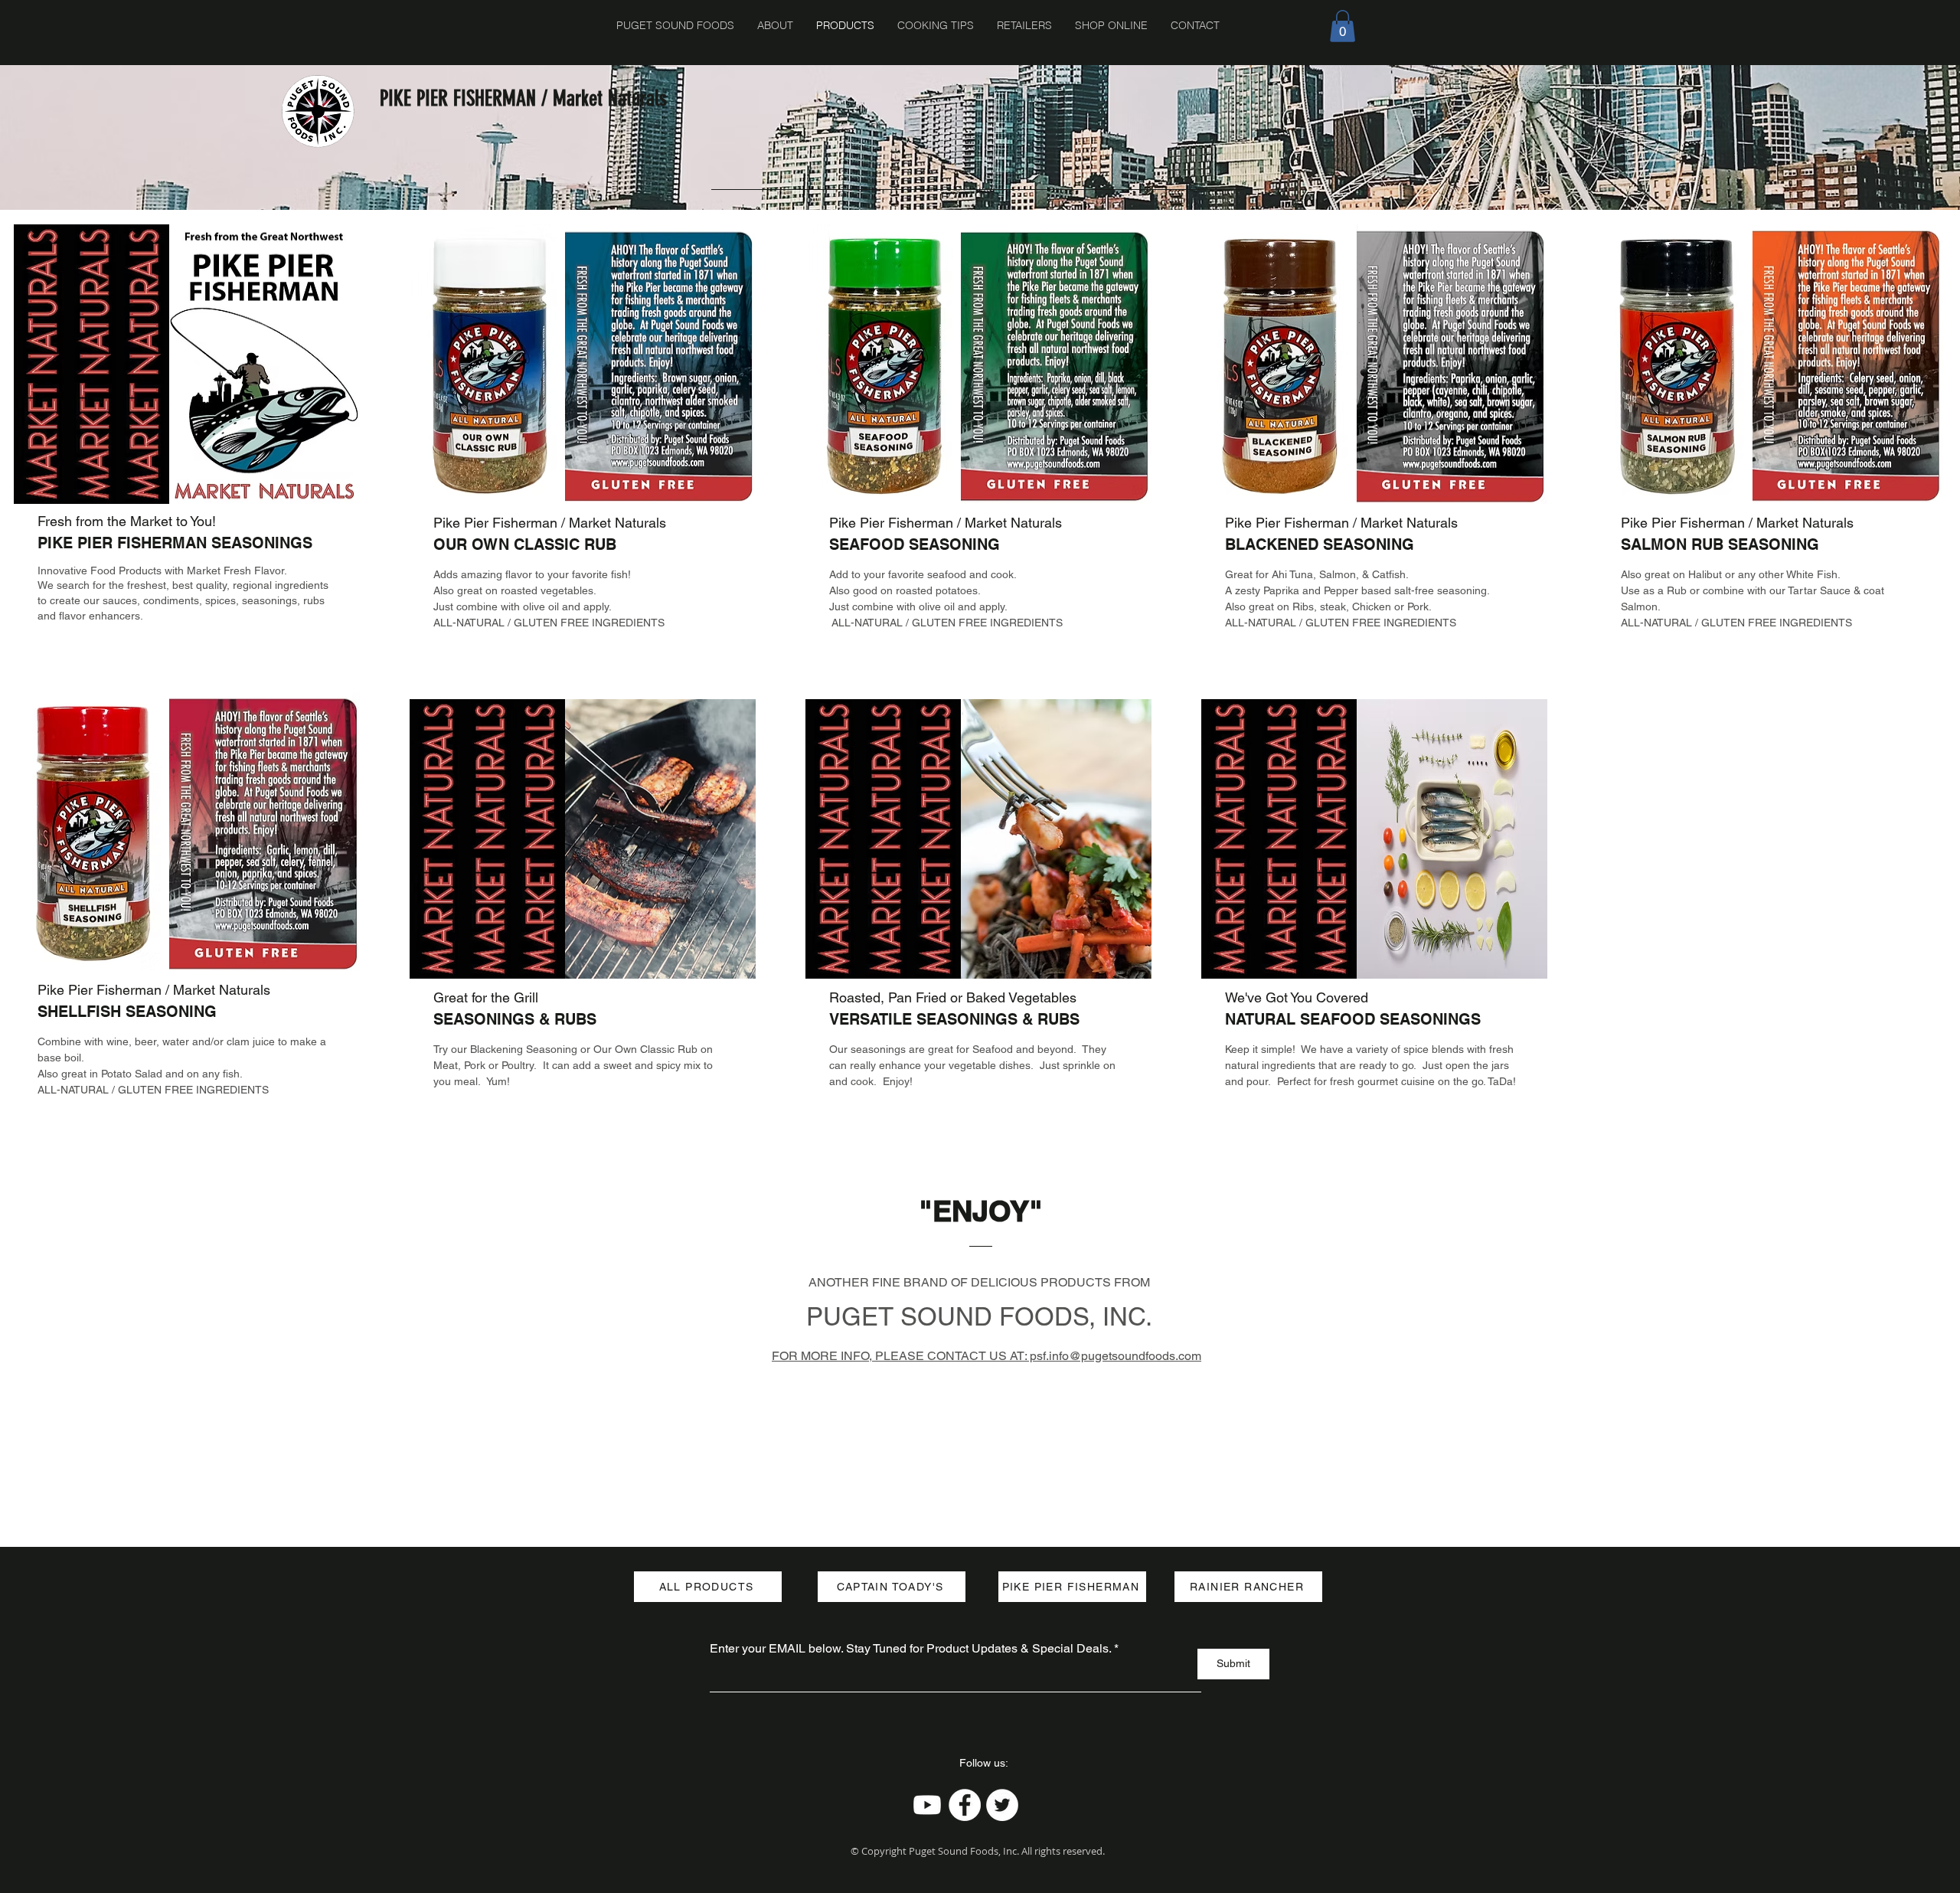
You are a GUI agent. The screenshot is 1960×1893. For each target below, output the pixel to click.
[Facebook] (965, 1805)
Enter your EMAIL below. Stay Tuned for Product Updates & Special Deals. (910, 1649)
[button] (1343, 26)
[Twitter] (1002, 1805)
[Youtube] (927, 1805)
